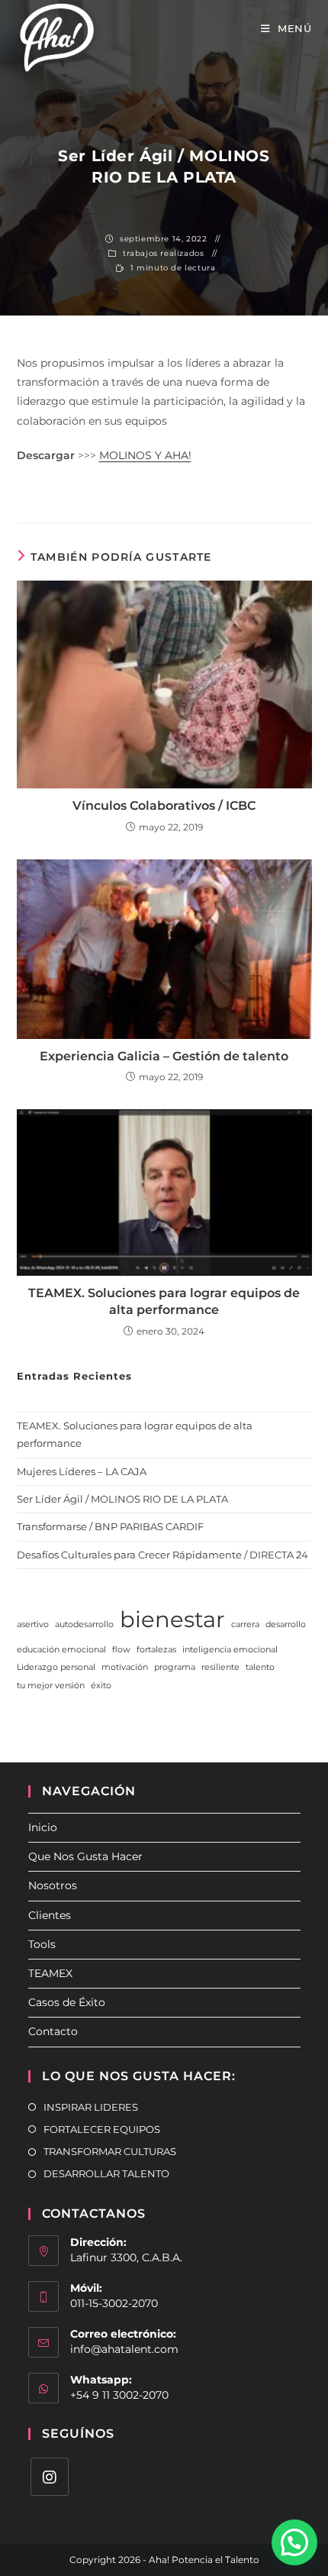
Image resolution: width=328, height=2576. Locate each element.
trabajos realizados (163, 253)
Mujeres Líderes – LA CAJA (82, 1471)
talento (260, 1667)
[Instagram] (50, 2477)
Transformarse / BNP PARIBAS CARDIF (110, 1526)
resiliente (220, 1667)
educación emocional (61, 1650)
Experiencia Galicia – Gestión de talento (164, 1056)
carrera (245, 1625)
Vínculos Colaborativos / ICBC (164, 806)
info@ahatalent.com (124, 2349)
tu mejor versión (51, 1686)
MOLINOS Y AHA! (145, 455)
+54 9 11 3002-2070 (119, 2395)
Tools (42, 1944)
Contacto (53, 2031)
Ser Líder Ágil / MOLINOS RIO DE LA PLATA (122, 1499)
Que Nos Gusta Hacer (85, 1856)
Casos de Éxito (67, 2002)
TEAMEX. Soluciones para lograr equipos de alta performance (164, 1301)
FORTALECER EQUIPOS (102, 2129)
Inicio (43, 1827)
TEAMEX (50, 1973)
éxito (101, 1686)
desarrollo (286, 1625)
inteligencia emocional (230, 1650)
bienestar (172, 1619)
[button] (294, 2542)
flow (121, 1650)
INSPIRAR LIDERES (91, 2107)
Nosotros (53, 1885)
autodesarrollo (84, 1625)
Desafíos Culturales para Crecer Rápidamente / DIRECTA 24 (162, 1555)
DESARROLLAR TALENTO (106, 2173)
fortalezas (156, 1650)
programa (175, 1667)
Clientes (50, 1915)
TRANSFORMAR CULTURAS (110, 2151)
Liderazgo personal (56, 1667)
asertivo (33, 1625)
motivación (125, 1667)
